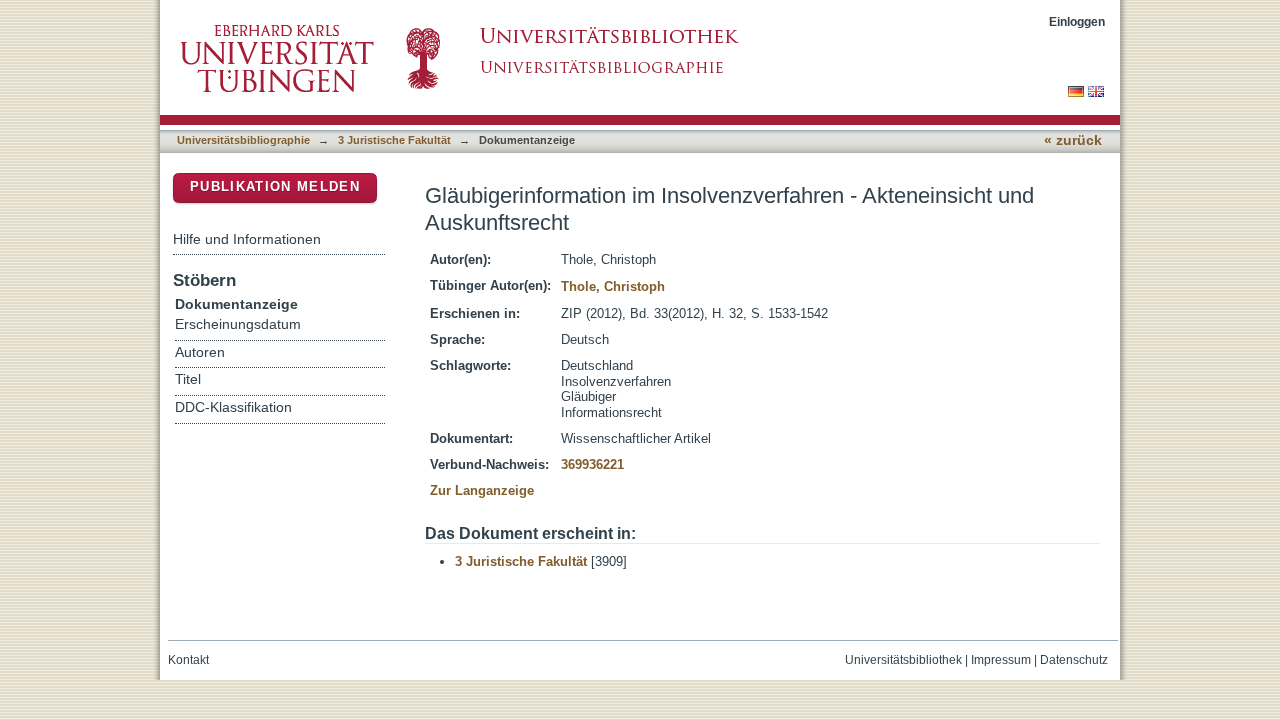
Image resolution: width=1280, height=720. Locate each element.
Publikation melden (275, 186)
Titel (188, 379)
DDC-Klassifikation (233, 407)
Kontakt (188, 660)
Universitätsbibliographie (243, 140)
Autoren (200, 352)
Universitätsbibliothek (903, 660)
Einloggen (1077, 21)
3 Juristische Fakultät (394, 140)
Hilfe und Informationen (247, 239)
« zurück (1073, 140)
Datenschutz (1074, 660)
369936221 (592, 464)
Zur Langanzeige (482, 490)
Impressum (1001, 660)
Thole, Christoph (613, 286)
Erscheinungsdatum (238, 324)
